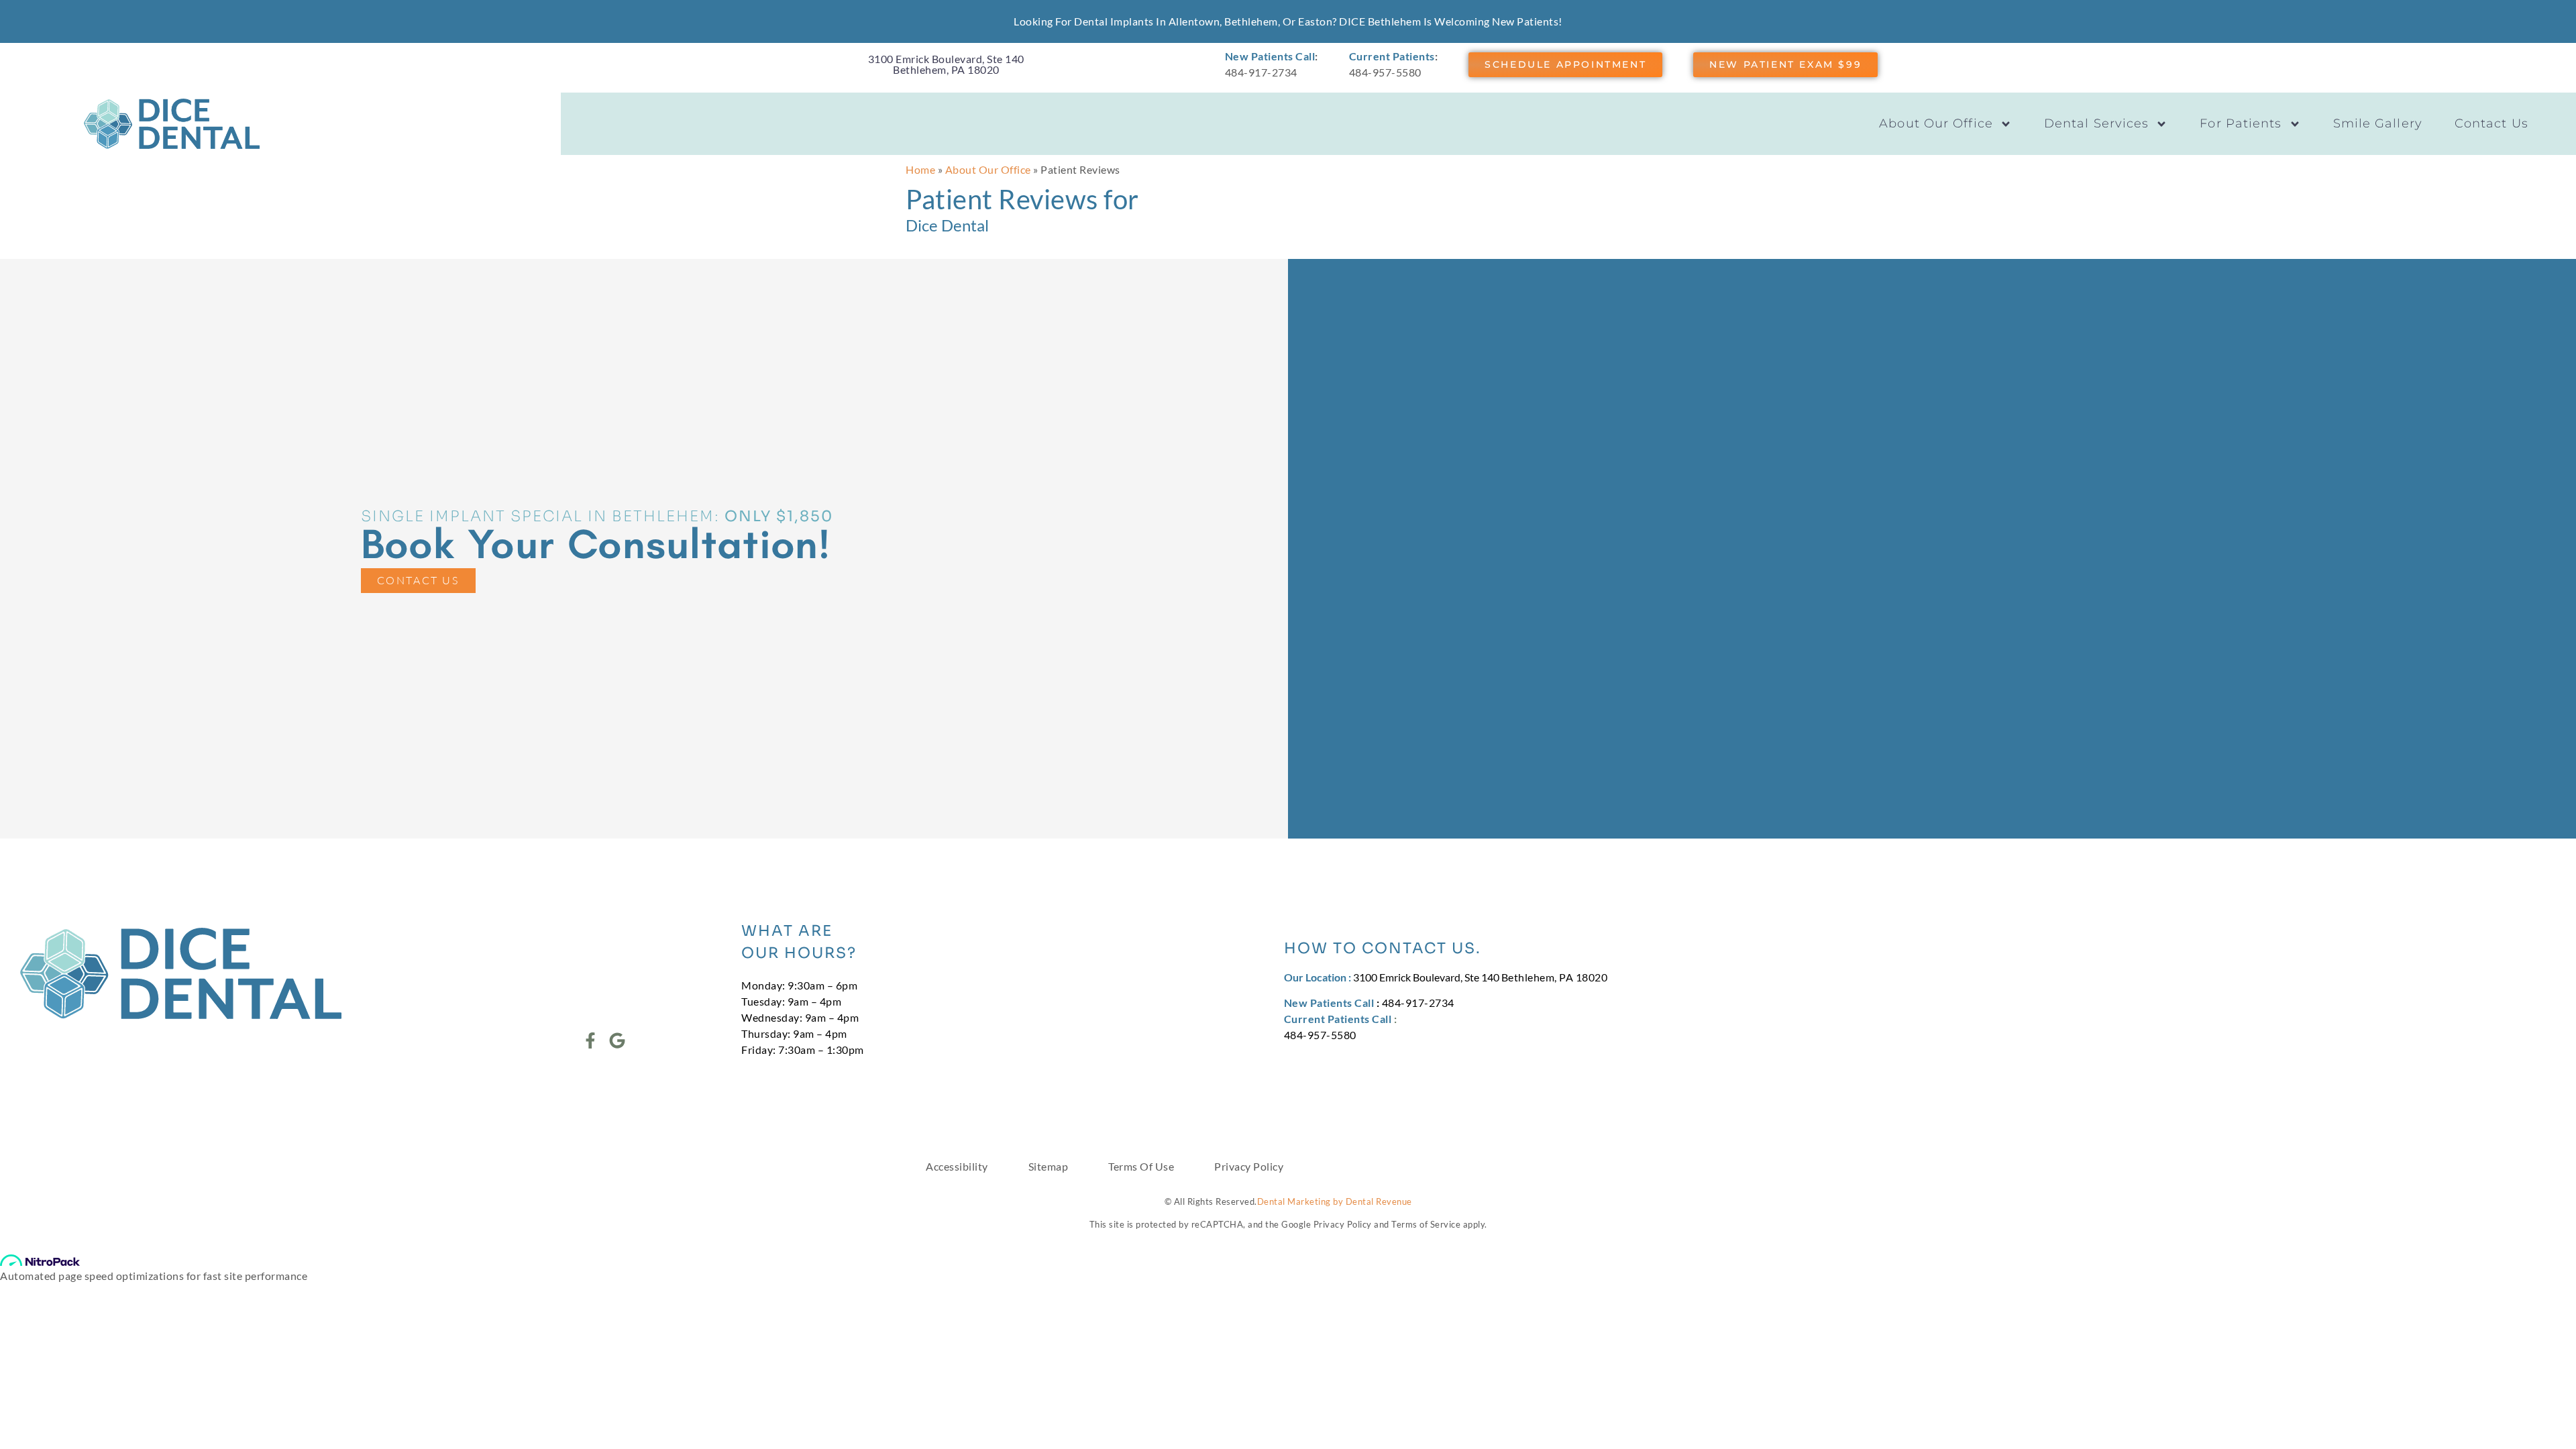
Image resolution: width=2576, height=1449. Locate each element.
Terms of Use (1141, 1166)
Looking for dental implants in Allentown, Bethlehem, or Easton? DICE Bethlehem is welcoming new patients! (1288, 21)
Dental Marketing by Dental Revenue (1335, 1201)
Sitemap (1049, 1166)
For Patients (2241, 123)
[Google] (617, 1040)
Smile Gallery (2378, 123)
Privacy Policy (1249, 1166)
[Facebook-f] (590, 1040)
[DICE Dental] (172, 124)
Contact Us (2491, 123)
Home (920, 169)
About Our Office (1936, 123)
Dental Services (2097, 123)
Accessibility (957, 1166)
